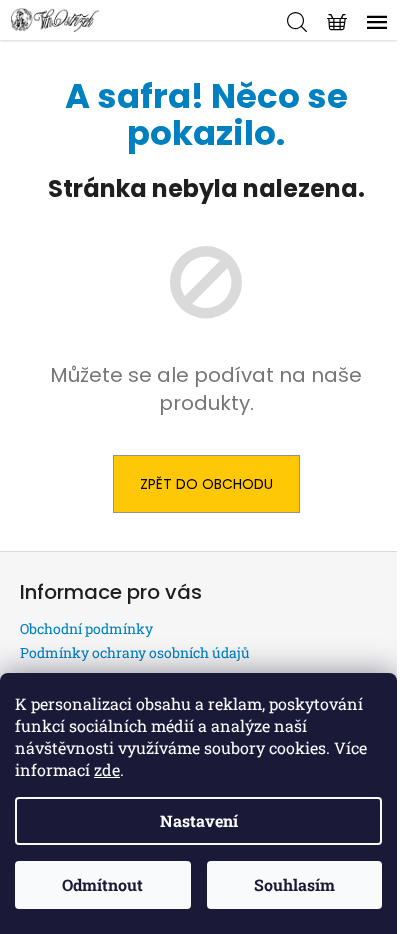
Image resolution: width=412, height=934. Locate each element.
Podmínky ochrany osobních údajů (135, 652)
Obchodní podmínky (86, 628)
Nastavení (199, 820)
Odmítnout (102, 884)
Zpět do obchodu (206, 484)
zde (107, 769)
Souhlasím (294, 884)
